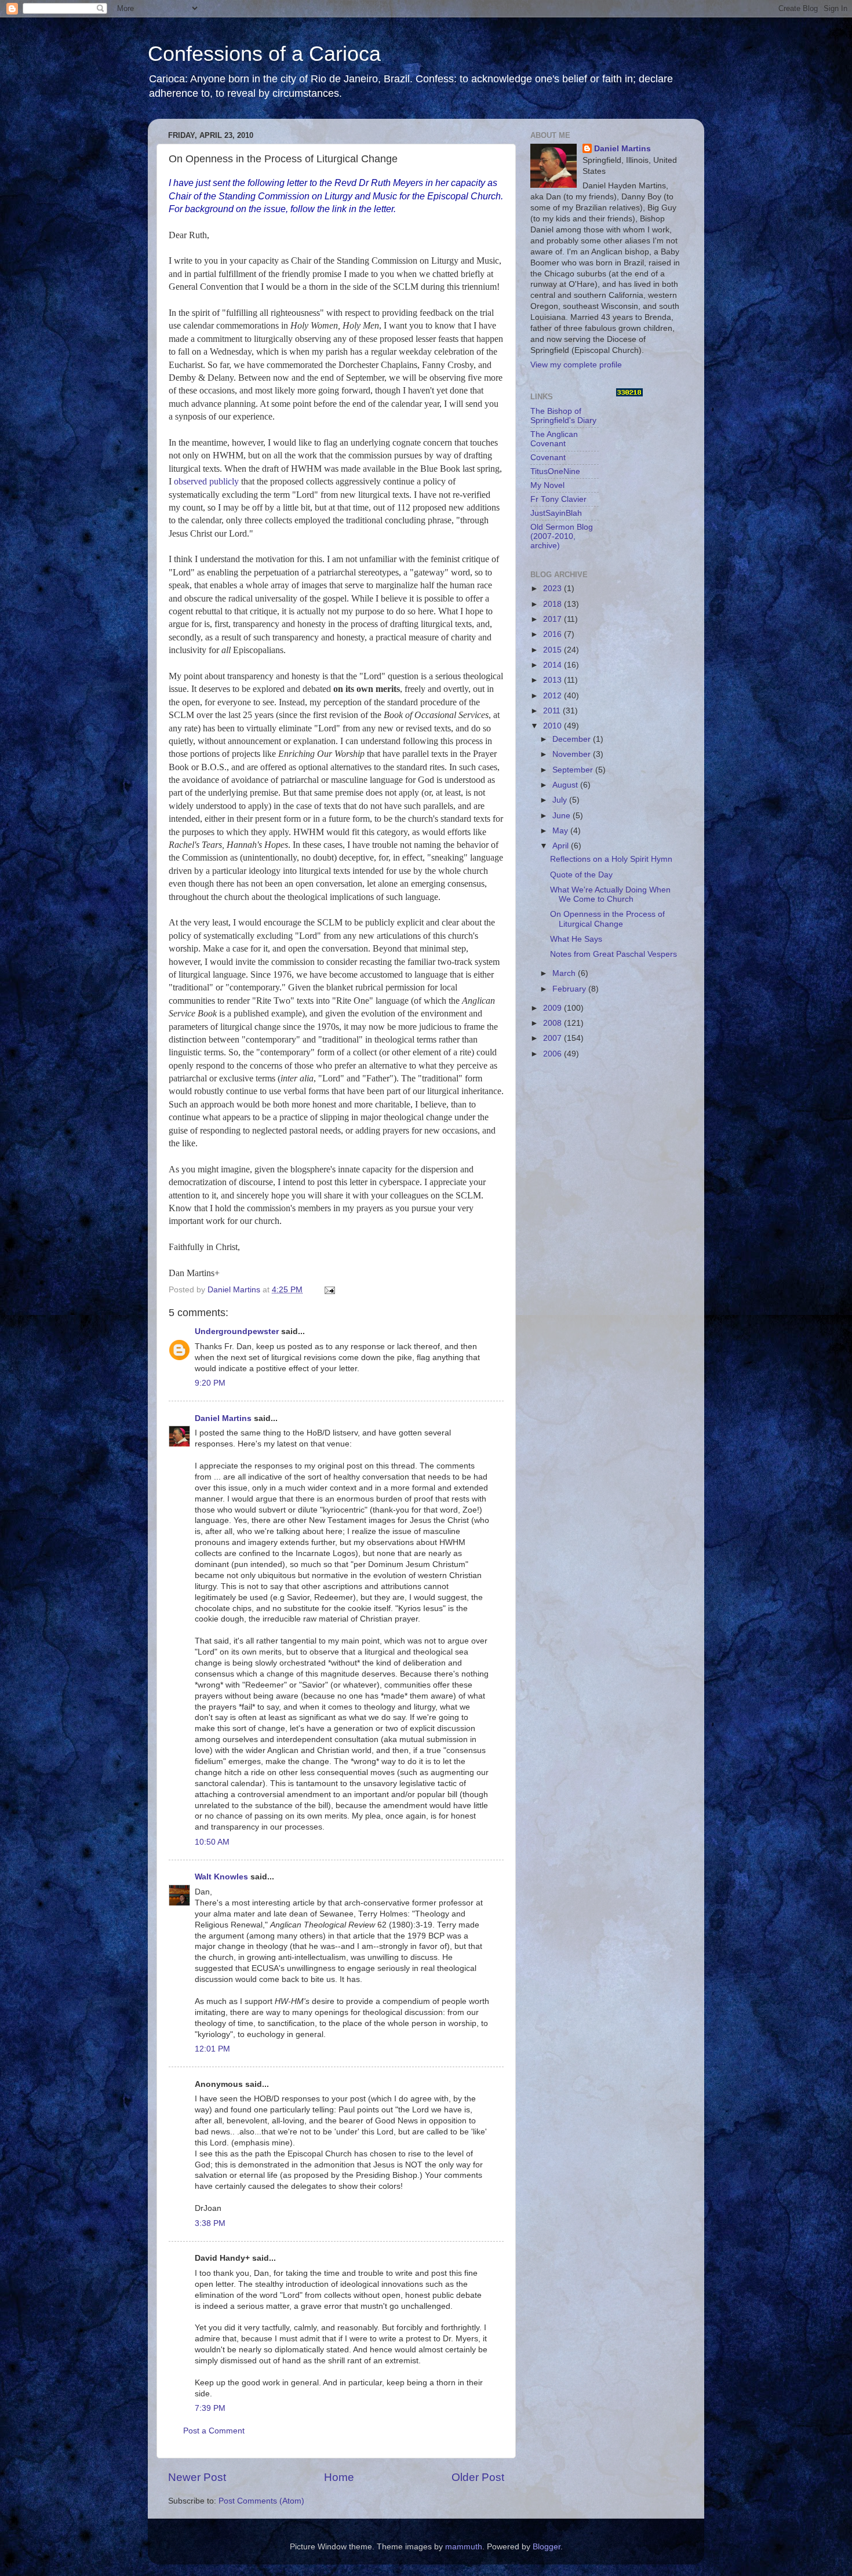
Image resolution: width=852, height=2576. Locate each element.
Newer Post (197, 2477)
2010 (554, 726)
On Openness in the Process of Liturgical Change (607, 919)
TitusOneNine (555, 471)
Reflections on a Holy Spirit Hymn (611, 859)
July (561, 800)
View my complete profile (576, 365)
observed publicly (206, 481)
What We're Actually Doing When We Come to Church (610, 895)
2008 (554, 1023)
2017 (554, 619)
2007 (554, 1038)
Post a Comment (214, 2431)
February (570, 989)
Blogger (547, 2547)
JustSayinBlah (556, 513)
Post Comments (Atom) (261, 2501)
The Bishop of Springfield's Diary (563, 416)
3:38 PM (210, 2223)
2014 (554, 665)
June (562, 816)
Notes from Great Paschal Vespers (613, 954)
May (561, 831)
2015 (554, 650)
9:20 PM (210, 1383)
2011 (553, 711)
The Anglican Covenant (554, 439)
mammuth (464, 2547)
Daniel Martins (223, 1418)
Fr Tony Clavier (558, 499)
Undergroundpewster (237, 1331)
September (574, 770)
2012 (554, 696)
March (565, 973)
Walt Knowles (221, 1877)
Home (339, 2477)
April (562, 846)
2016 (554, 634)
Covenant (548, 458)
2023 (554, 589)
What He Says (576, 939)
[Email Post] (329, 1290)
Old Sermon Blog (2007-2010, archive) (562, 536)
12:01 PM (212, 2049)
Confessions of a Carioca (264, 54)
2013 (554, 680)
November (573, 754)
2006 (554, 1054)
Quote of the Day (581, 875)
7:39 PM (210, 2408)
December (573, 739)
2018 (554, 604)
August (566, 785)
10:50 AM (212, 1842)
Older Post (478, 2477)
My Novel (547, 485)
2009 (554, 1008)
